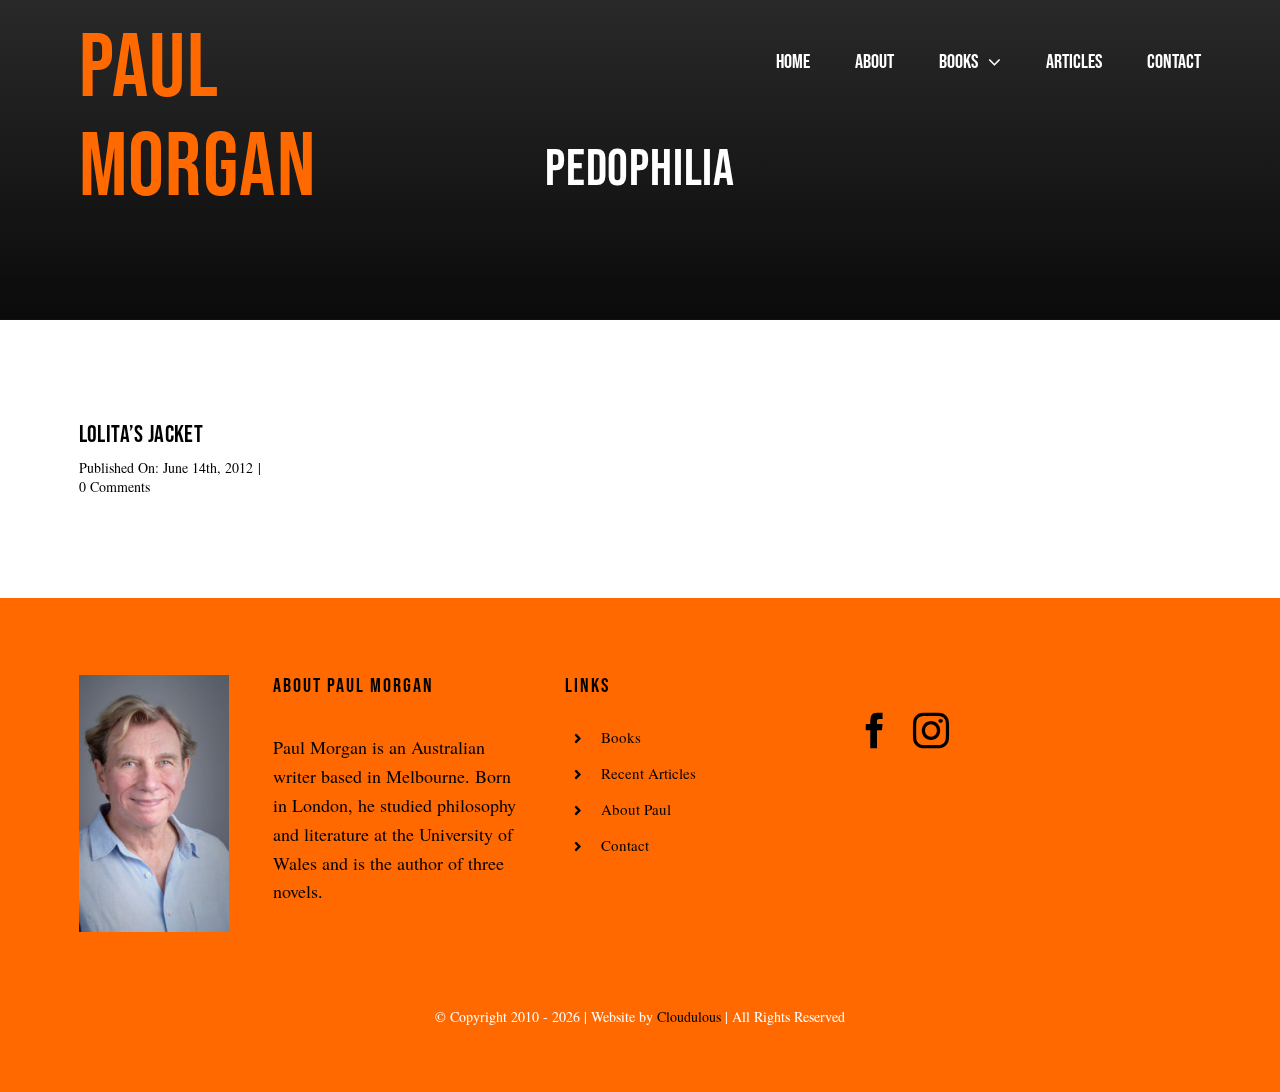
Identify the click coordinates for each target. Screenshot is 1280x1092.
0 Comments (114, 486)
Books (621, 737)
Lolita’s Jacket (141, 434)
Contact (625, 845)
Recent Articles (648, 773)
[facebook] (875, 731)
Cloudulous (689, 1016)
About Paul (636, 809)
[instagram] (931, 731)
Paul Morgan (197, 118)
